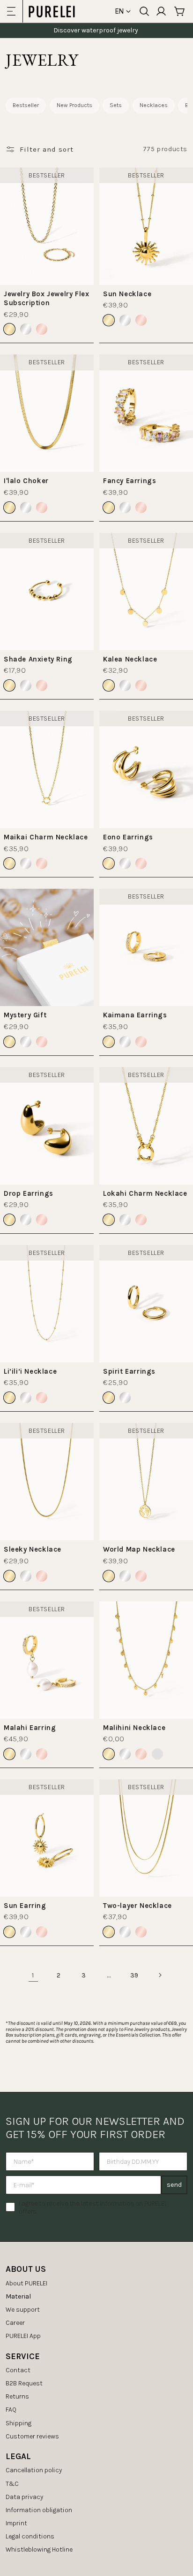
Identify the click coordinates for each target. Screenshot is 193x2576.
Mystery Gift (25, 1015)
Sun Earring (25, 1906)
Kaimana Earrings (135, 1015)
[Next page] (160, 1975)
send (174, 2185)
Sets (116, 105)
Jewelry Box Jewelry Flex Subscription (46, 299)
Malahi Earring (30, 1728)
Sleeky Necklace (33, 1549)
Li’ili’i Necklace (30, 1371)
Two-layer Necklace (137, 1906)
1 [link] (33, 1975)
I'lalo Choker (26, 481)
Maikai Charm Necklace (46, 837)
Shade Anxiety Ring (38, 659)
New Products (74, 105)
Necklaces (154, 105)
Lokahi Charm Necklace (145, 1193)
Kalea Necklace (130, 659)
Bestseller (26, 105)
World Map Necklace (139, 1549)
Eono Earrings (128, 837)
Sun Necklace (127, 294)
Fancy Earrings (130, 481)
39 (134, 1975)
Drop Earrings (29, 1193)
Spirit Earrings (129, 1371)
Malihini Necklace (134, 1728)
